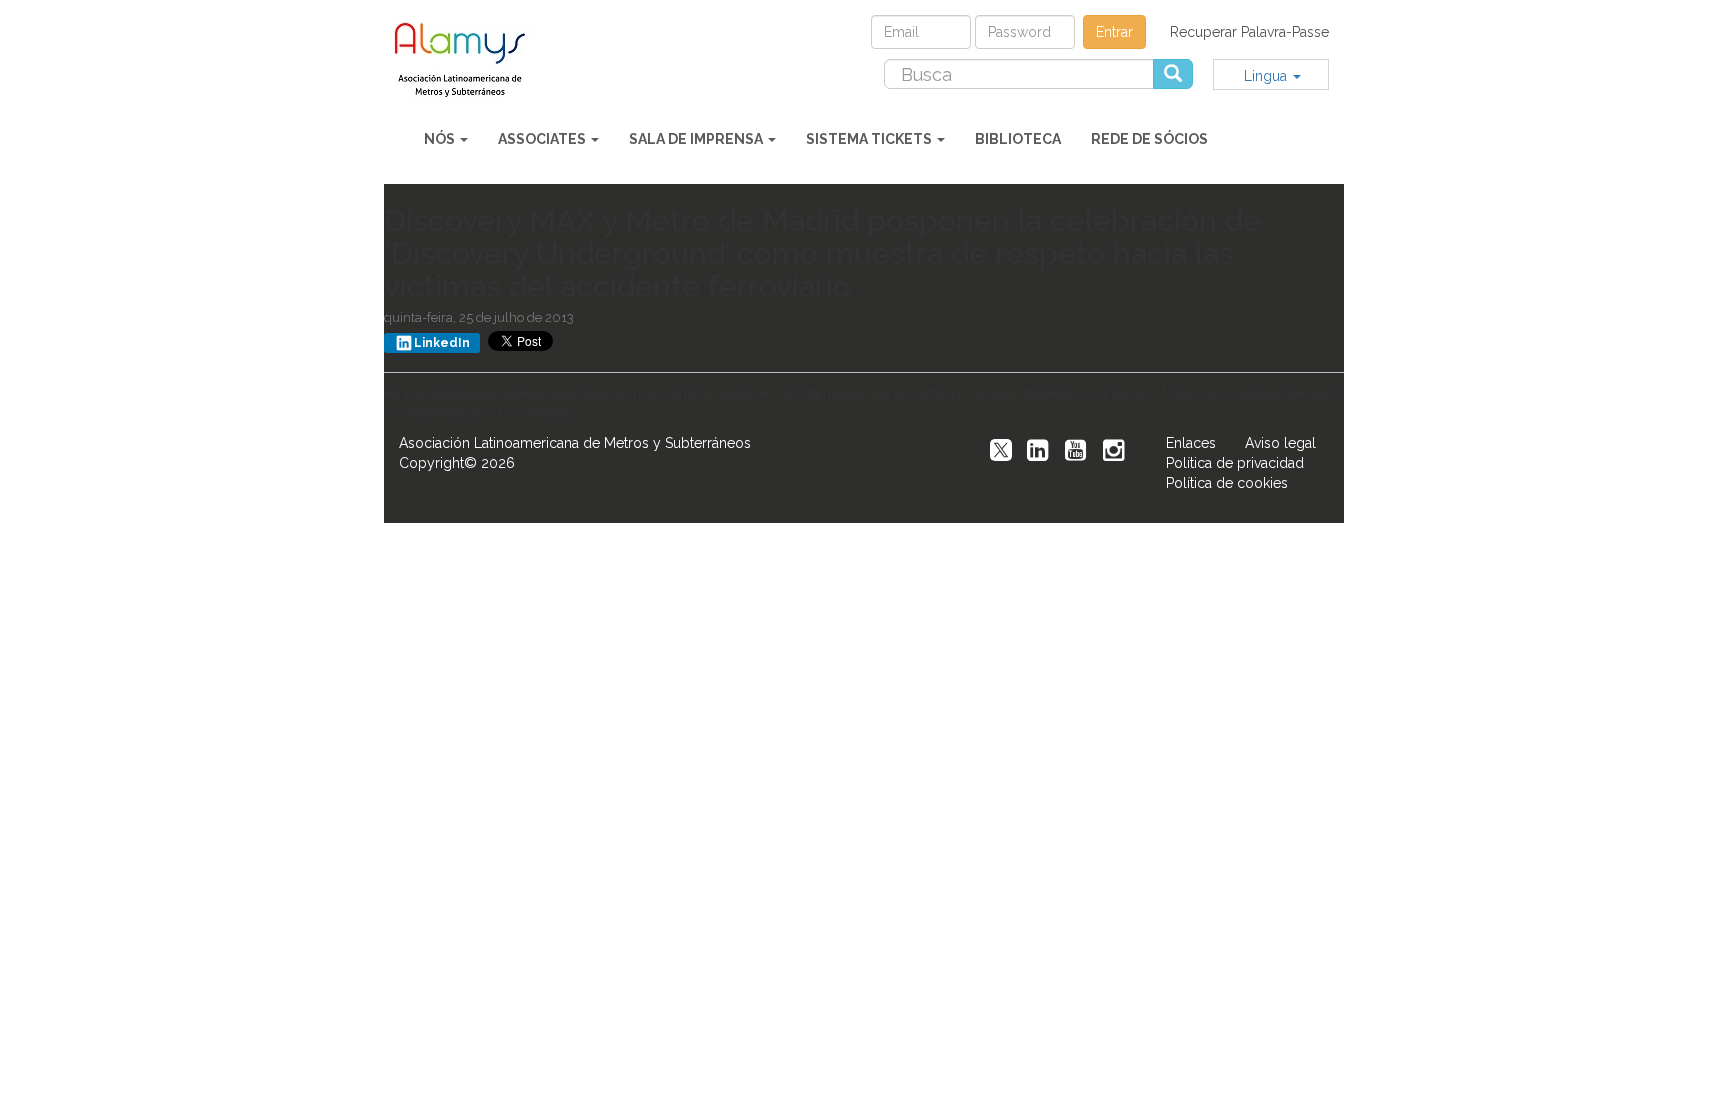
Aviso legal (1280, 443)
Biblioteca (1018, 139)
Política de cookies (1227, 483)
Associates (543, 139)
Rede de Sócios (1149, 139)
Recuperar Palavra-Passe (1249, 32)
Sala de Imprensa (697, 139)
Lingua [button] (1267, 76)
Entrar (1114, 32)
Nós (441, 139)
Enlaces (1191, 443)
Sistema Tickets (870, 139)
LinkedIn (442, 343)
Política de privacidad (1235, 463)
